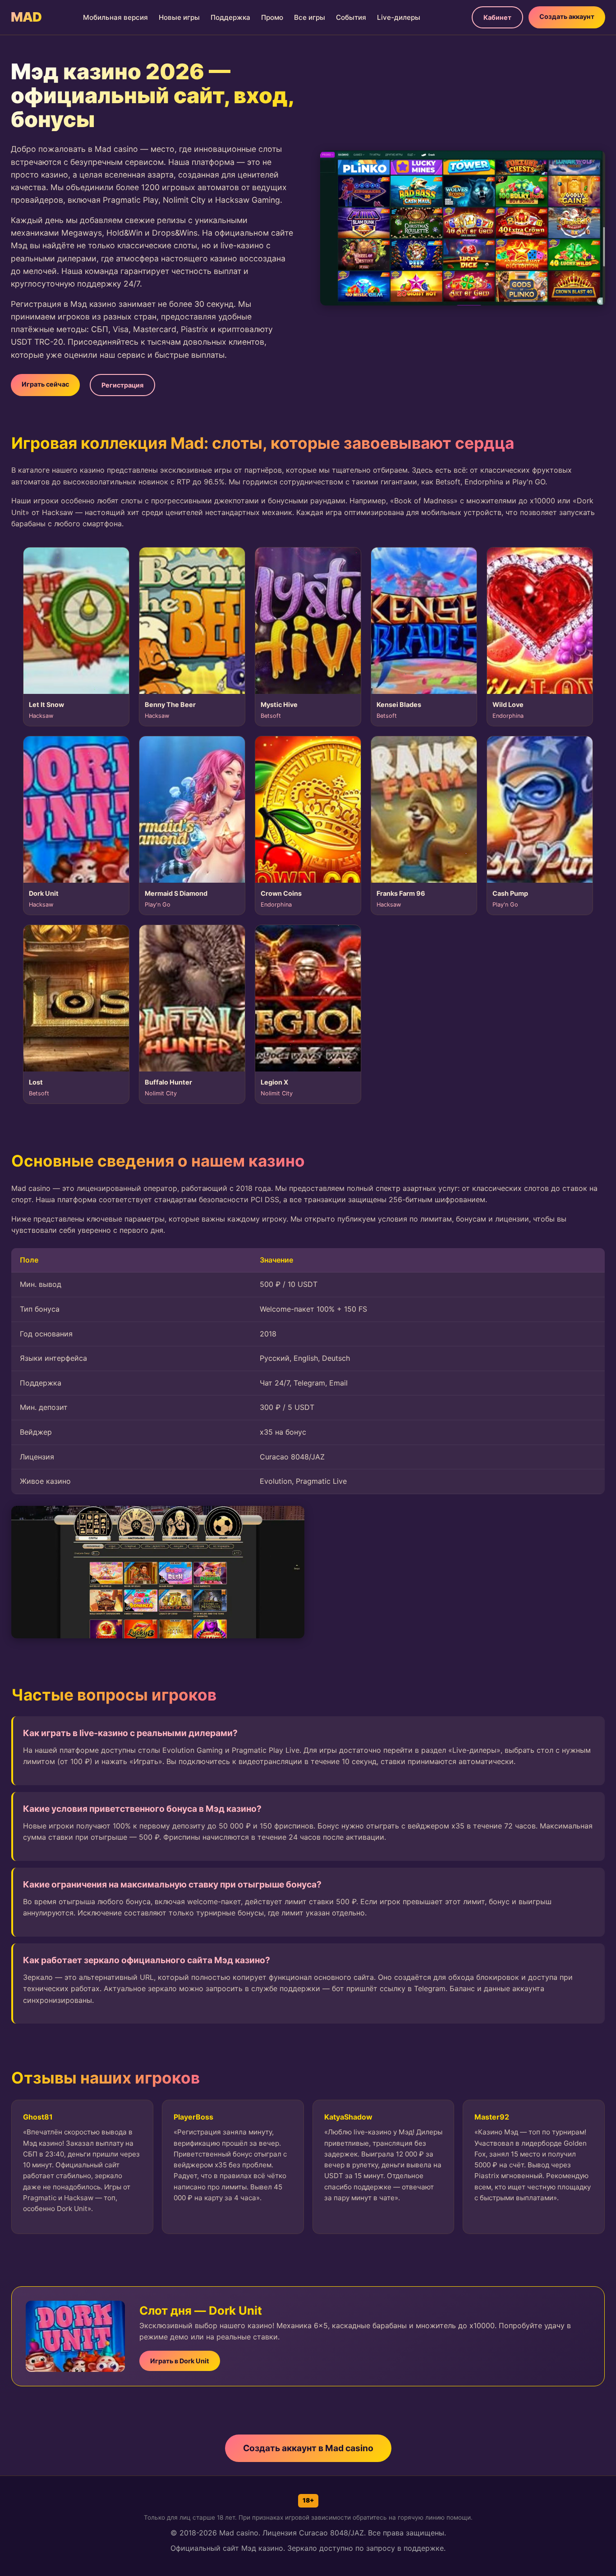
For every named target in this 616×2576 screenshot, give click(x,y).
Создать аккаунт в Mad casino (308, 2448)
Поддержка (230, 17)
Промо (272, 17)
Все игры (310, 17)
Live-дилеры (399, 17)
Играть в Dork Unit (180, 2361)
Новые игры (179, 17)
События (351, 17)
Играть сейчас (45, 384)
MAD (26, 17)
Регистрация (122, 385)
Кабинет (497, 17)
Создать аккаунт (567, 16)
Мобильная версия (115, 17)
